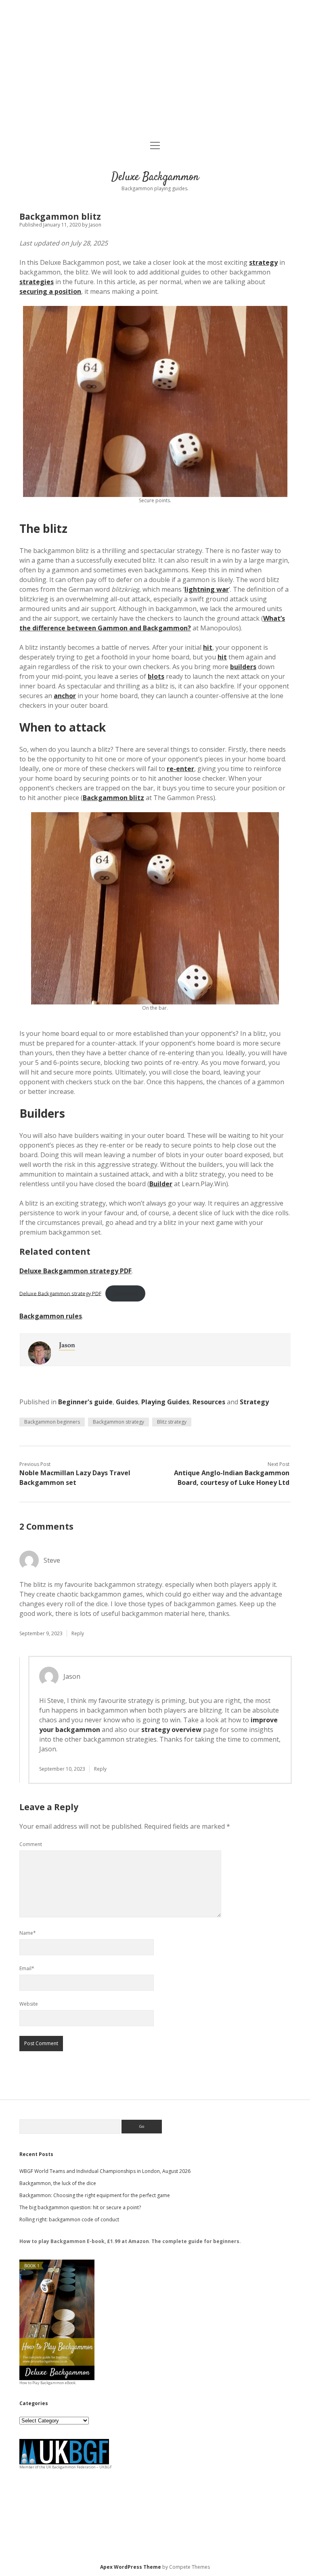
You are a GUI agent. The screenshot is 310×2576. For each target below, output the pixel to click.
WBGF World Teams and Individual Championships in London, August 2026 (105, 2171)
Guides (127, 1402)
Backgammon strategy (118, 1422)
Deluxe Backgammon (155, 177)
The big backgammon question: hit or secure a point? (80, 2207)
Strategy (254, 1402)
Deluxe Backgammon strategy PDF (75, 1271)
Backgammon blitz (113, 798)
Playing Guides (165, 1402)
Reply (78, 1633)
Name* (28, 1933)
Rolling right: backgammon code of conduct (69, 2219)
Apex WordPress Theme (131, 2567)
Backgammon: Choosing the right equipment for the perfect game (95, 2195)
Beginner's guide (85, 1402)
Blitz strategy (172, 1422)
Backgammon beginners (52, 1422)
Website (29, 2004)
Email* (27, 1968)
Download (125, 1293)
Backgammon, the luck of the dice (58, 2183)
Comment (31, 1844)
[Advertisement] (155, 71)
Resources (209, 1402)
